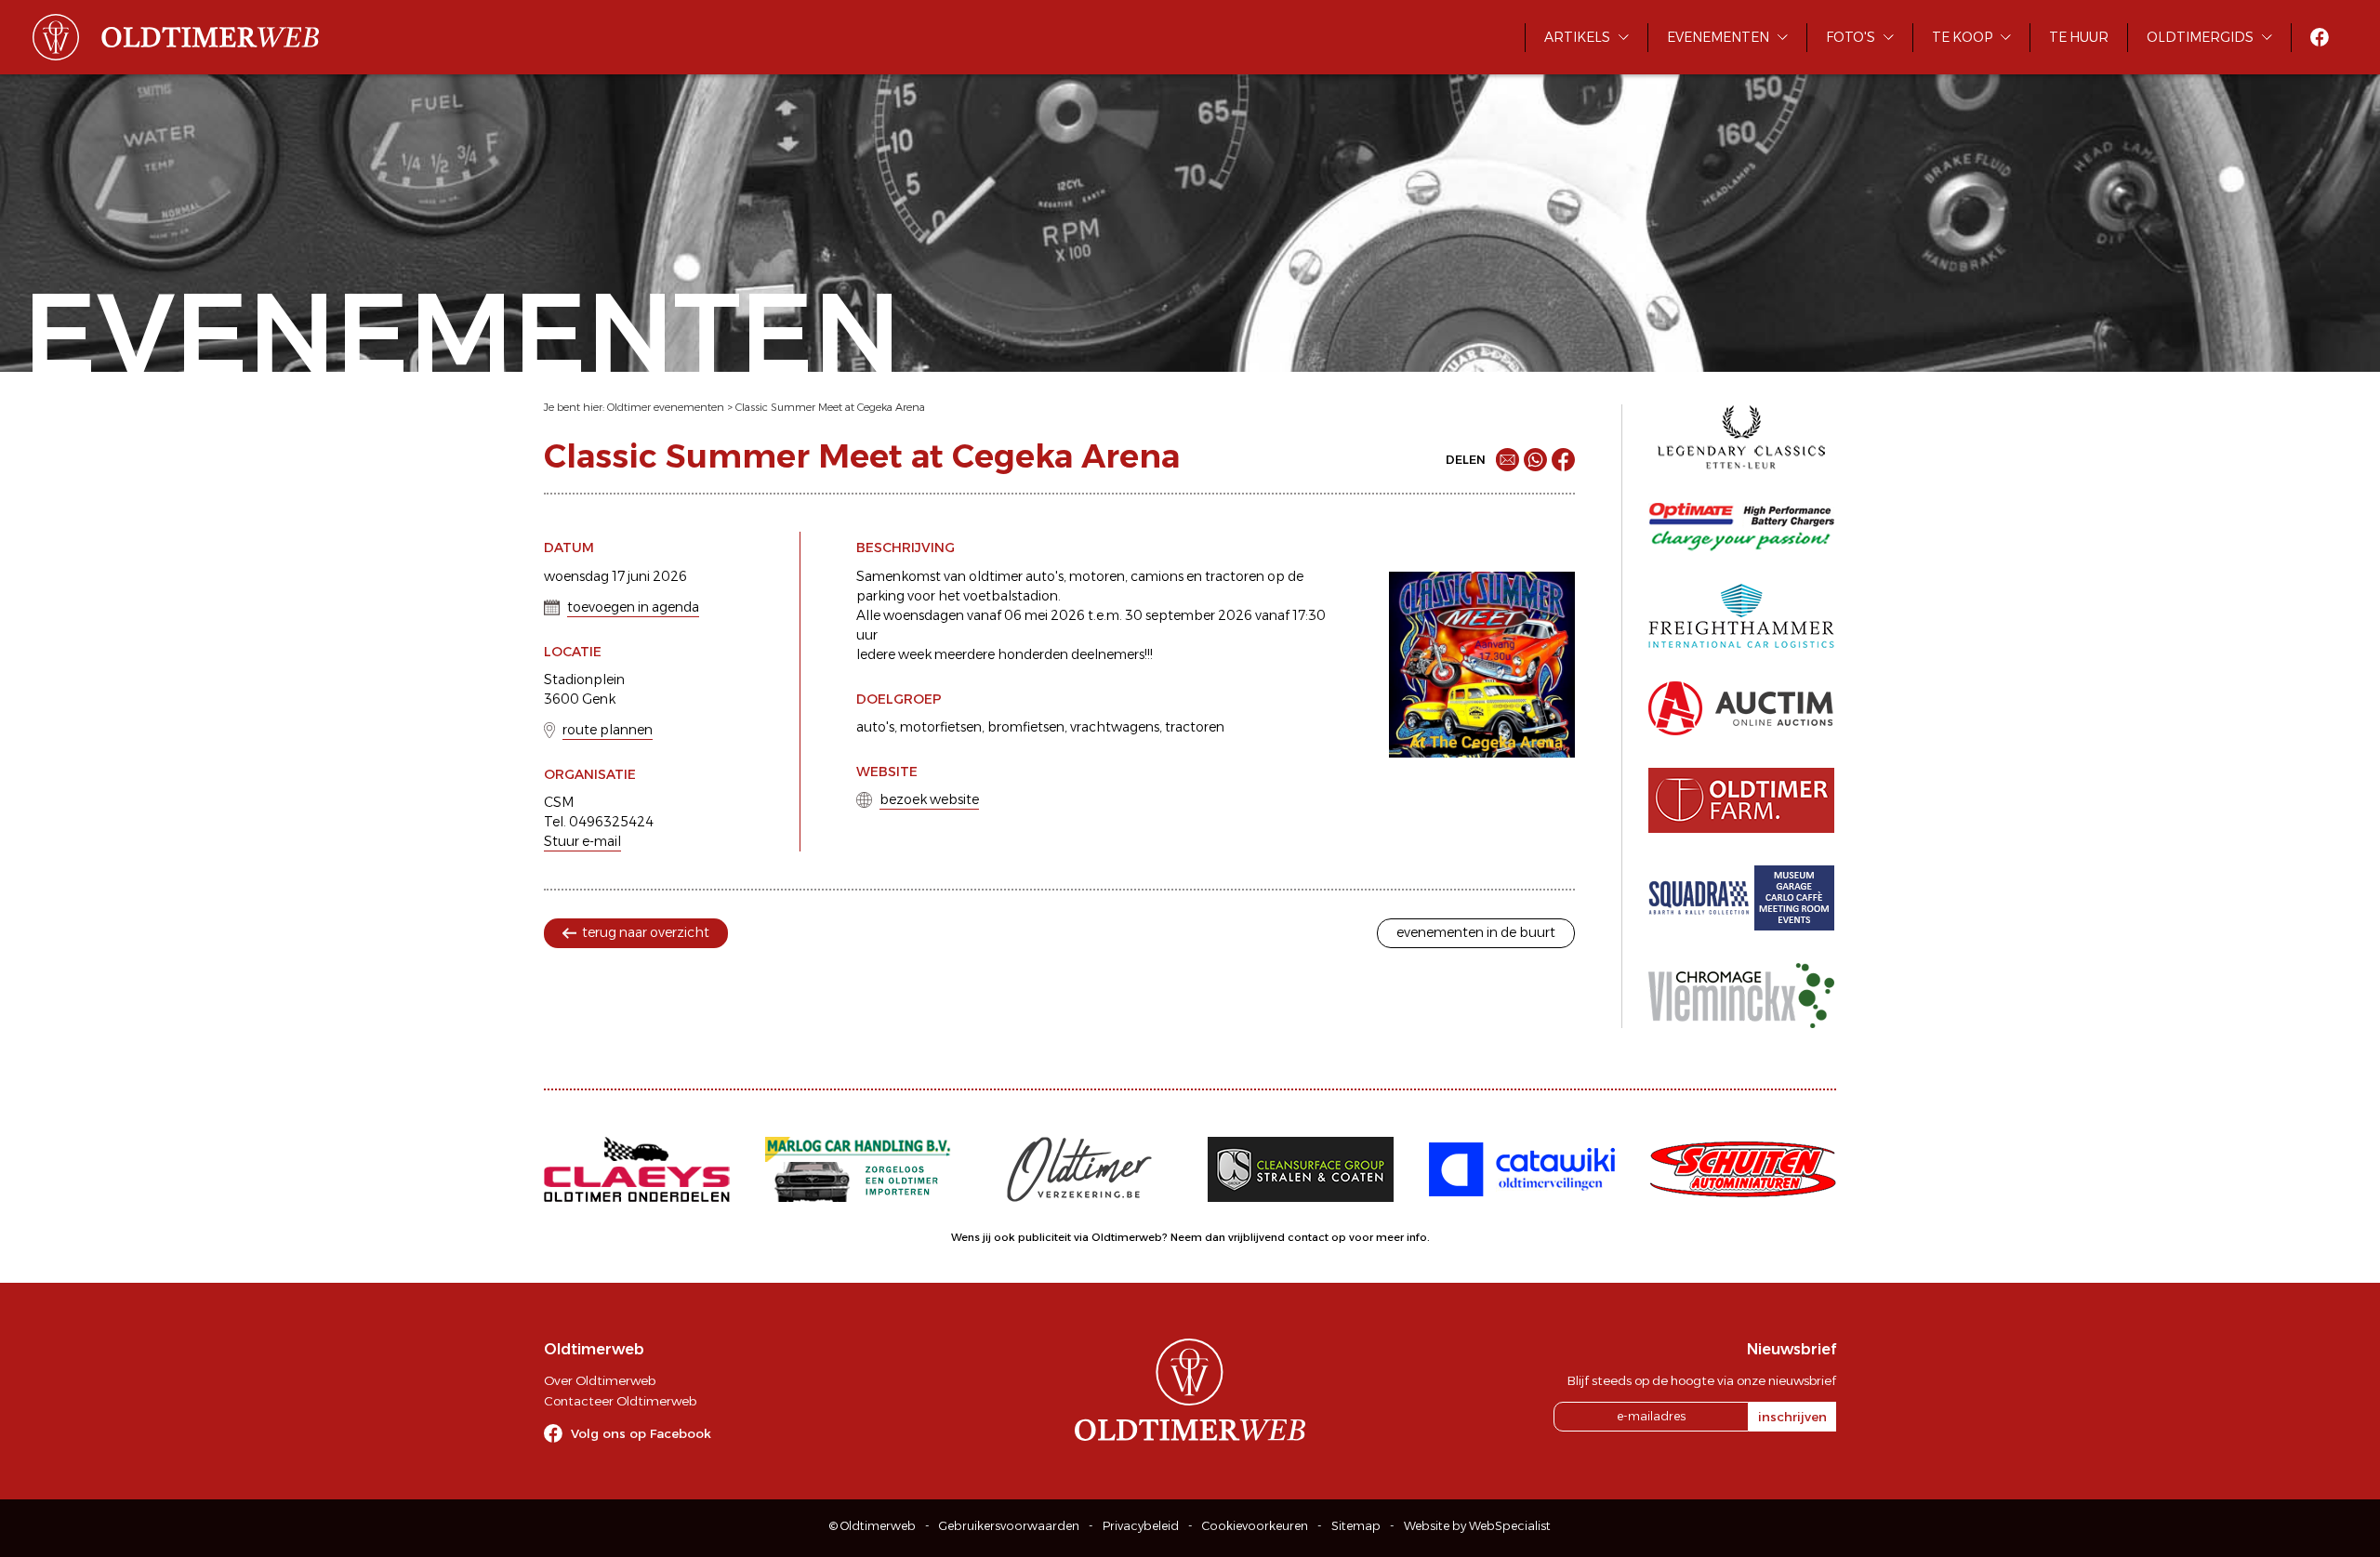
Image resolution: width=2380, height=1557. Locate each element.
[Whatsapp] (1535, 460)
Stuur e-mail (582, 841)
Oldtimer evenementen (666, 407)
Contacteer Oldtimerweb (620, 1401)
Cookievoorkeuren (1255, 1526)
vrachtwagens (1115, 727)
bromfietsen (1026, 727)
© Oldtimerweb (873, 1526)
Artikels (1577, 37)
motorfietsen (941, 727)
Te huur (2079, 37)
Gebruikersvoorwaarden (1009, 1526)
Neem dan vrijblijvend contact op (1258, 1237)
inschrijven (1792, 1417)
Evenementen (1718, 37)
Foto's (1851, 37)
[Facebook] (1563, 460)
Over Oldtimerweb (600, 1380)
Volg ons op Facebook (641, 1433)
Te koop (1962, 37)
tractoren (1195, 727)
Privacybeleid (1141, 1526)
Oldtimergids (2200, 37)
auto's (875, 727)
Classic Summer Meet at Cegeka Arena (830, 407)
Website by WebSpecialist (1477, 1526)
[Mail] (1507, 460)
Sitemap (1356, 1526)
